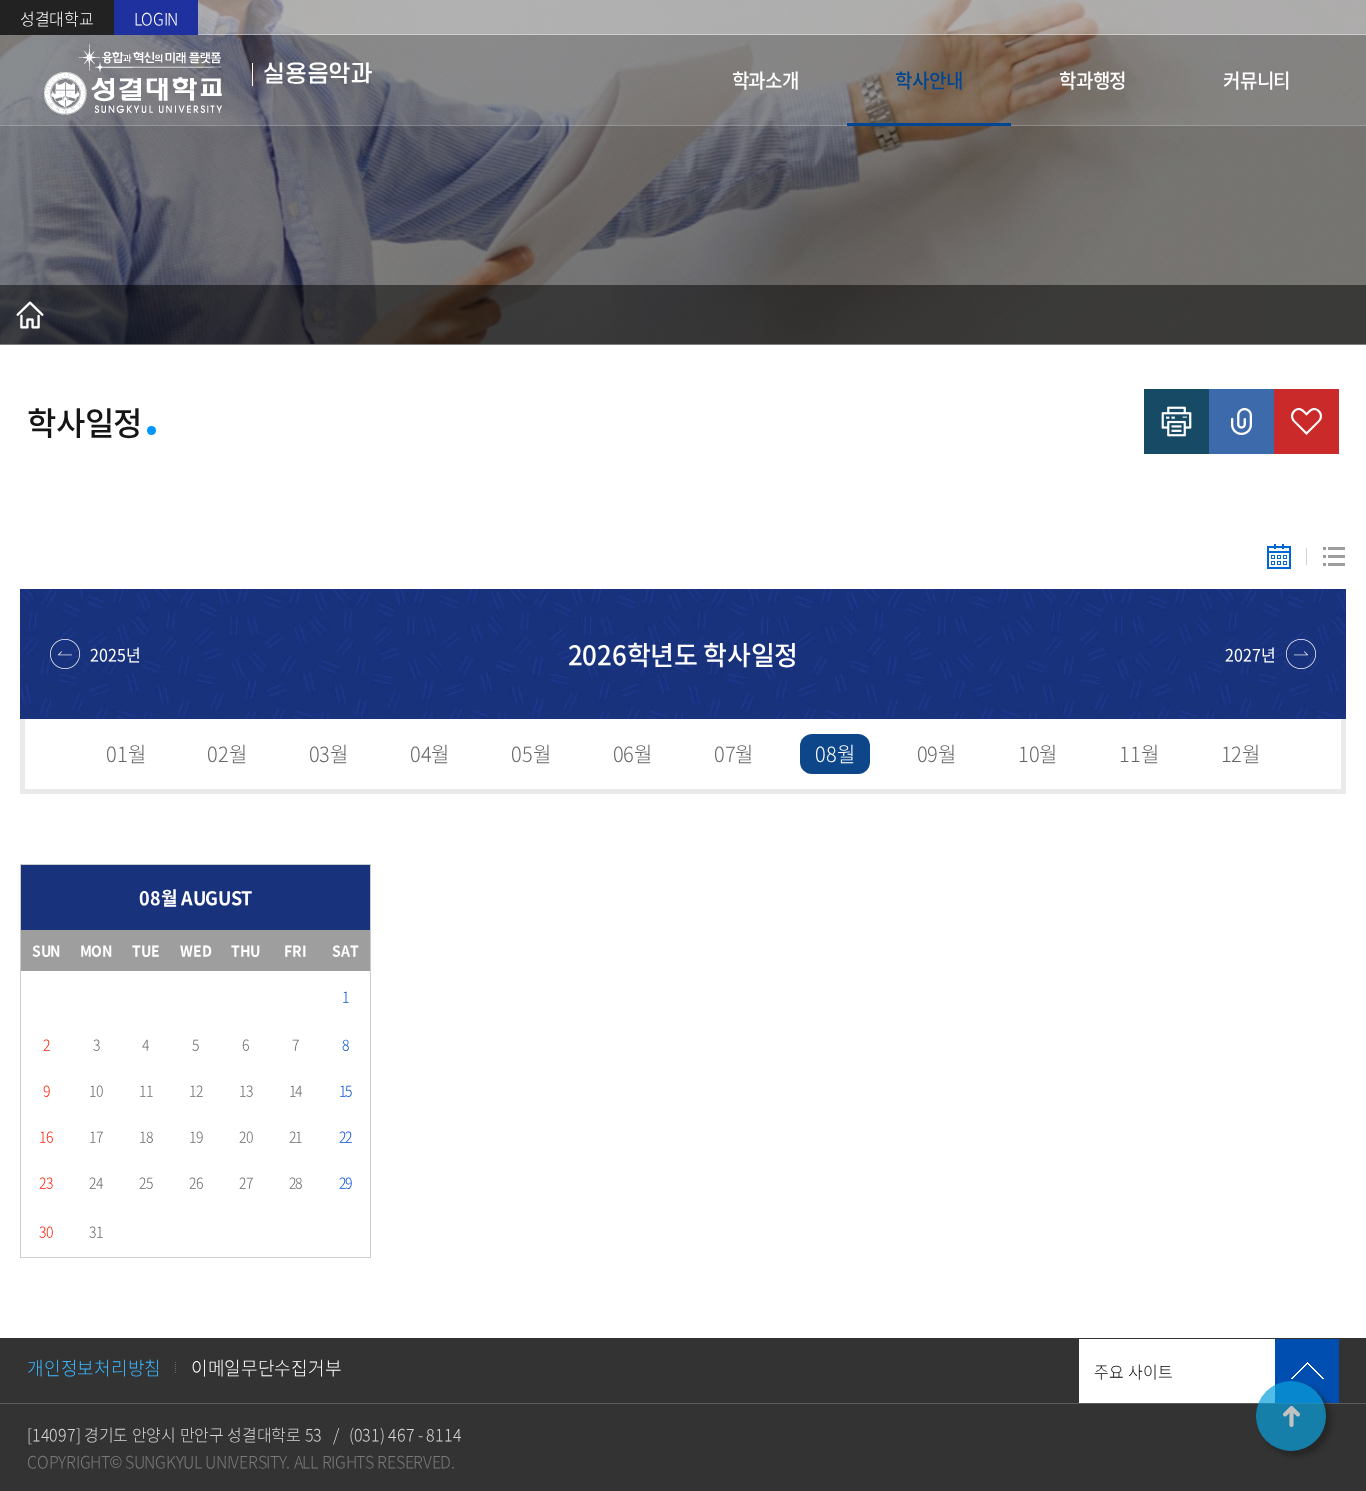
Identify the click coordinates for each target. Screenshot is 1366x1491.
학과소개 (765, 80)
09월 (936, 753)
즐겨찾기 (1306, 421)
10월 (1037, 753)
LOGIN (156, 18)
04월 (429, 753)
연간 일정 (1333, 556)
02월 (226, 753)
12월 (1240, 753)
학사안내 (928, 80)
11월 (1138, 753)
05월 (530, 753)
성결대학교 (57, 18)
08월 (834, 753)
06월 (632, 753)
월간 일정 (1278, 556)
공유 (1241, 421)
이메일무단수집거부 (266, 1367)
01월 (125, 753)
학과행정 (1092, 80)
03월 (328, 753)
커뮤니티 (1256, 80)
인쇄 (1176, 421)
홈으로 (30, 315)
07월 (733, 753)
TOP (1291, 1416)
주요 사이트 (1133, 1371)
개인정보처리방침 (94, 1367)
